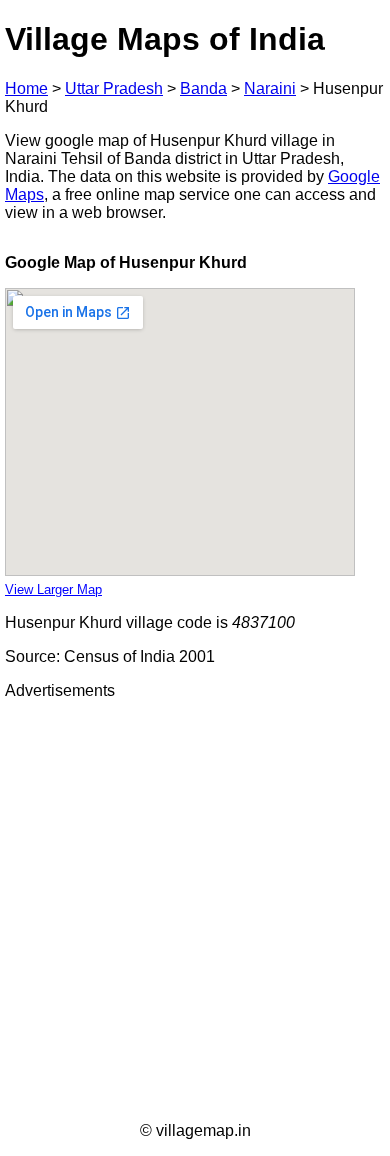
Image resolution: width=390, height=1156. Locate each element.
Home (26, 88)
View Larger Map (53, 589)
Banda (203, 88)
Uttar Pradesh (114, 88)
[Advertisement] (195, 911)
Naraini (270, 88)
